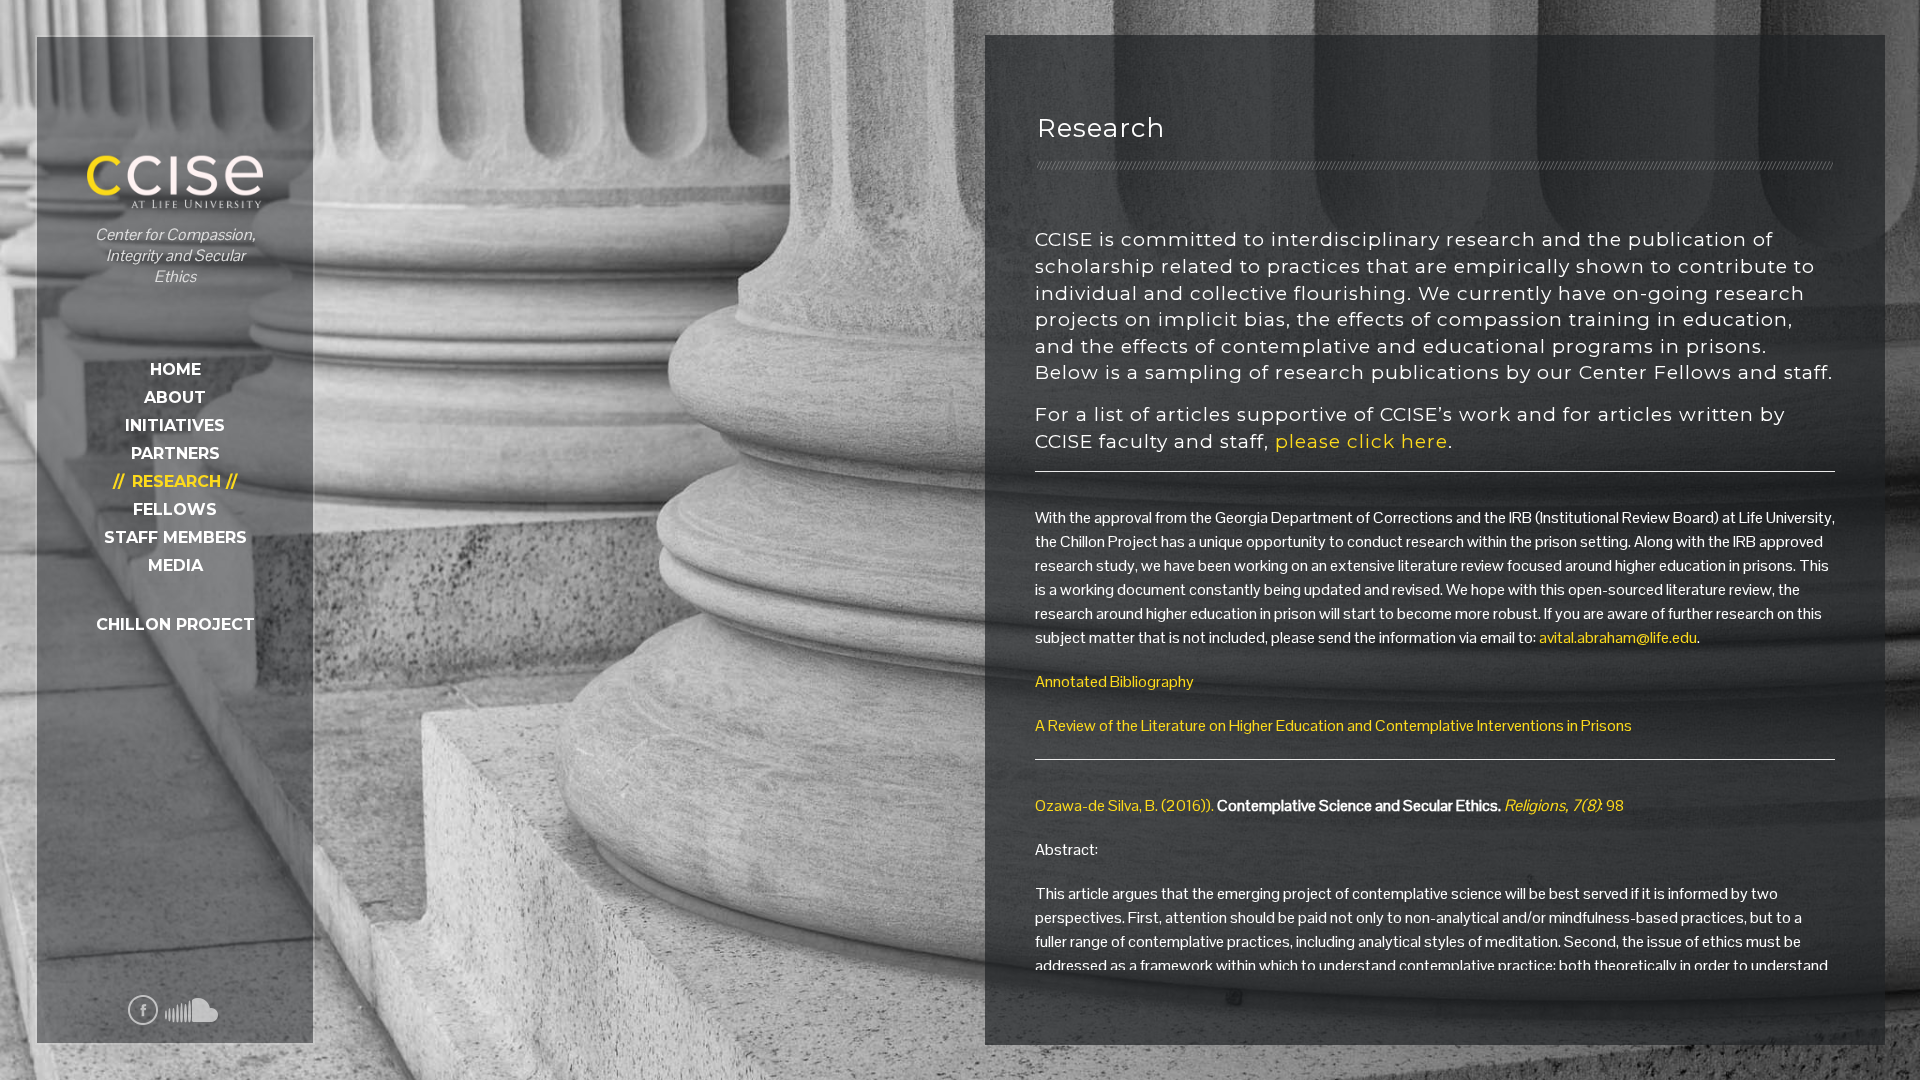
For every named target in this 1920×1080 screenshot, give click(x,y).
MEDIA (175, 565)
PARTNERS (175, 453)
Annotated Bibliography (1114, 681)
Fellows (175, 509)
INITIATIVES (175, 425)
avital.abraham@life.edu (1618, 637)
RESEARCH (176, 481)
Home (175, 369)
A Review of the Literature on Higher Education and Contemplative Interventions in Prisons (1333, 725)
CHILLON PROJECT (175, 624)
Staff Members (175, 537)
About (175, 397)
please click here (1358, 441)
